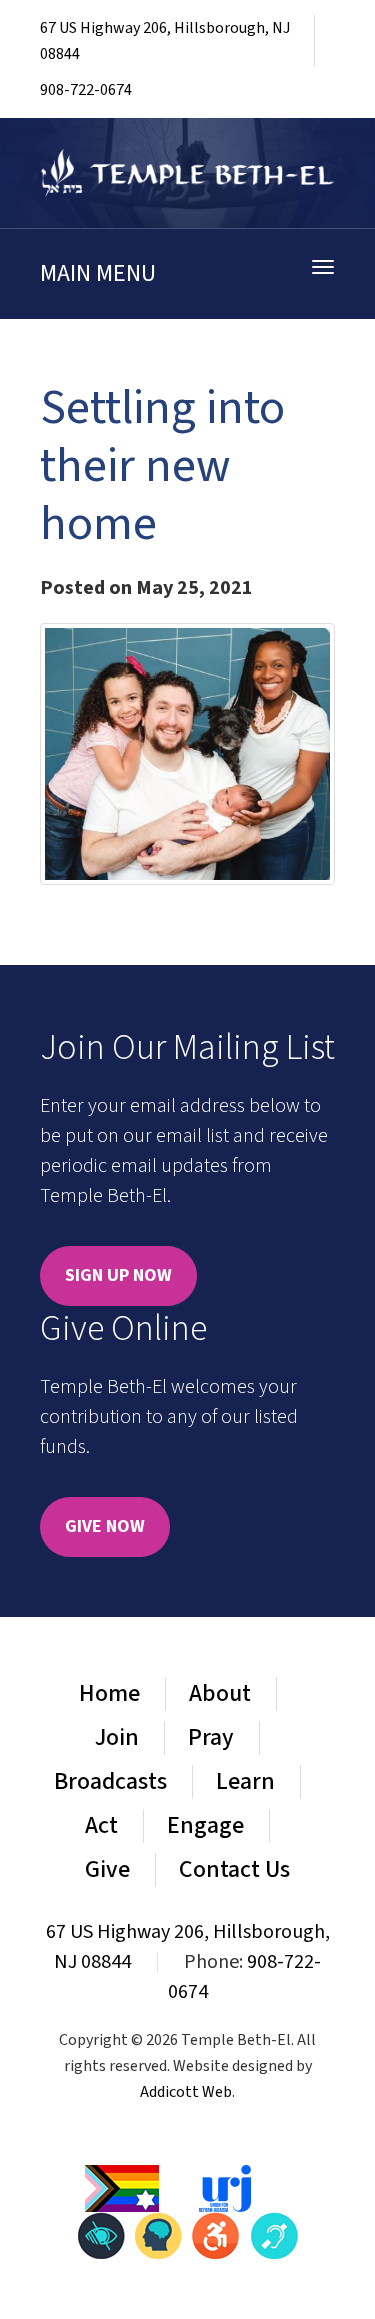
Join (117, 1737)
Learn (245, 1781)
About (220, 1693)
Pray (211, 1737)
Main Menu (98, 273)
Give (107, 1869)
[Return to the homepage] (187, 173)
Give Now (105, 1526)
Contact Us (234, 1869)
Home (109, 1693)
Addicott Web (186, 2092)
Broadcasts (110, 1781)
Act (101, 1825)
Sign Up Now (118, 1275)
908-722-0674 (86, 90)
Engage (205, 1825)
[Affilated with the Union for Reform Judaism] (225, 2188)
